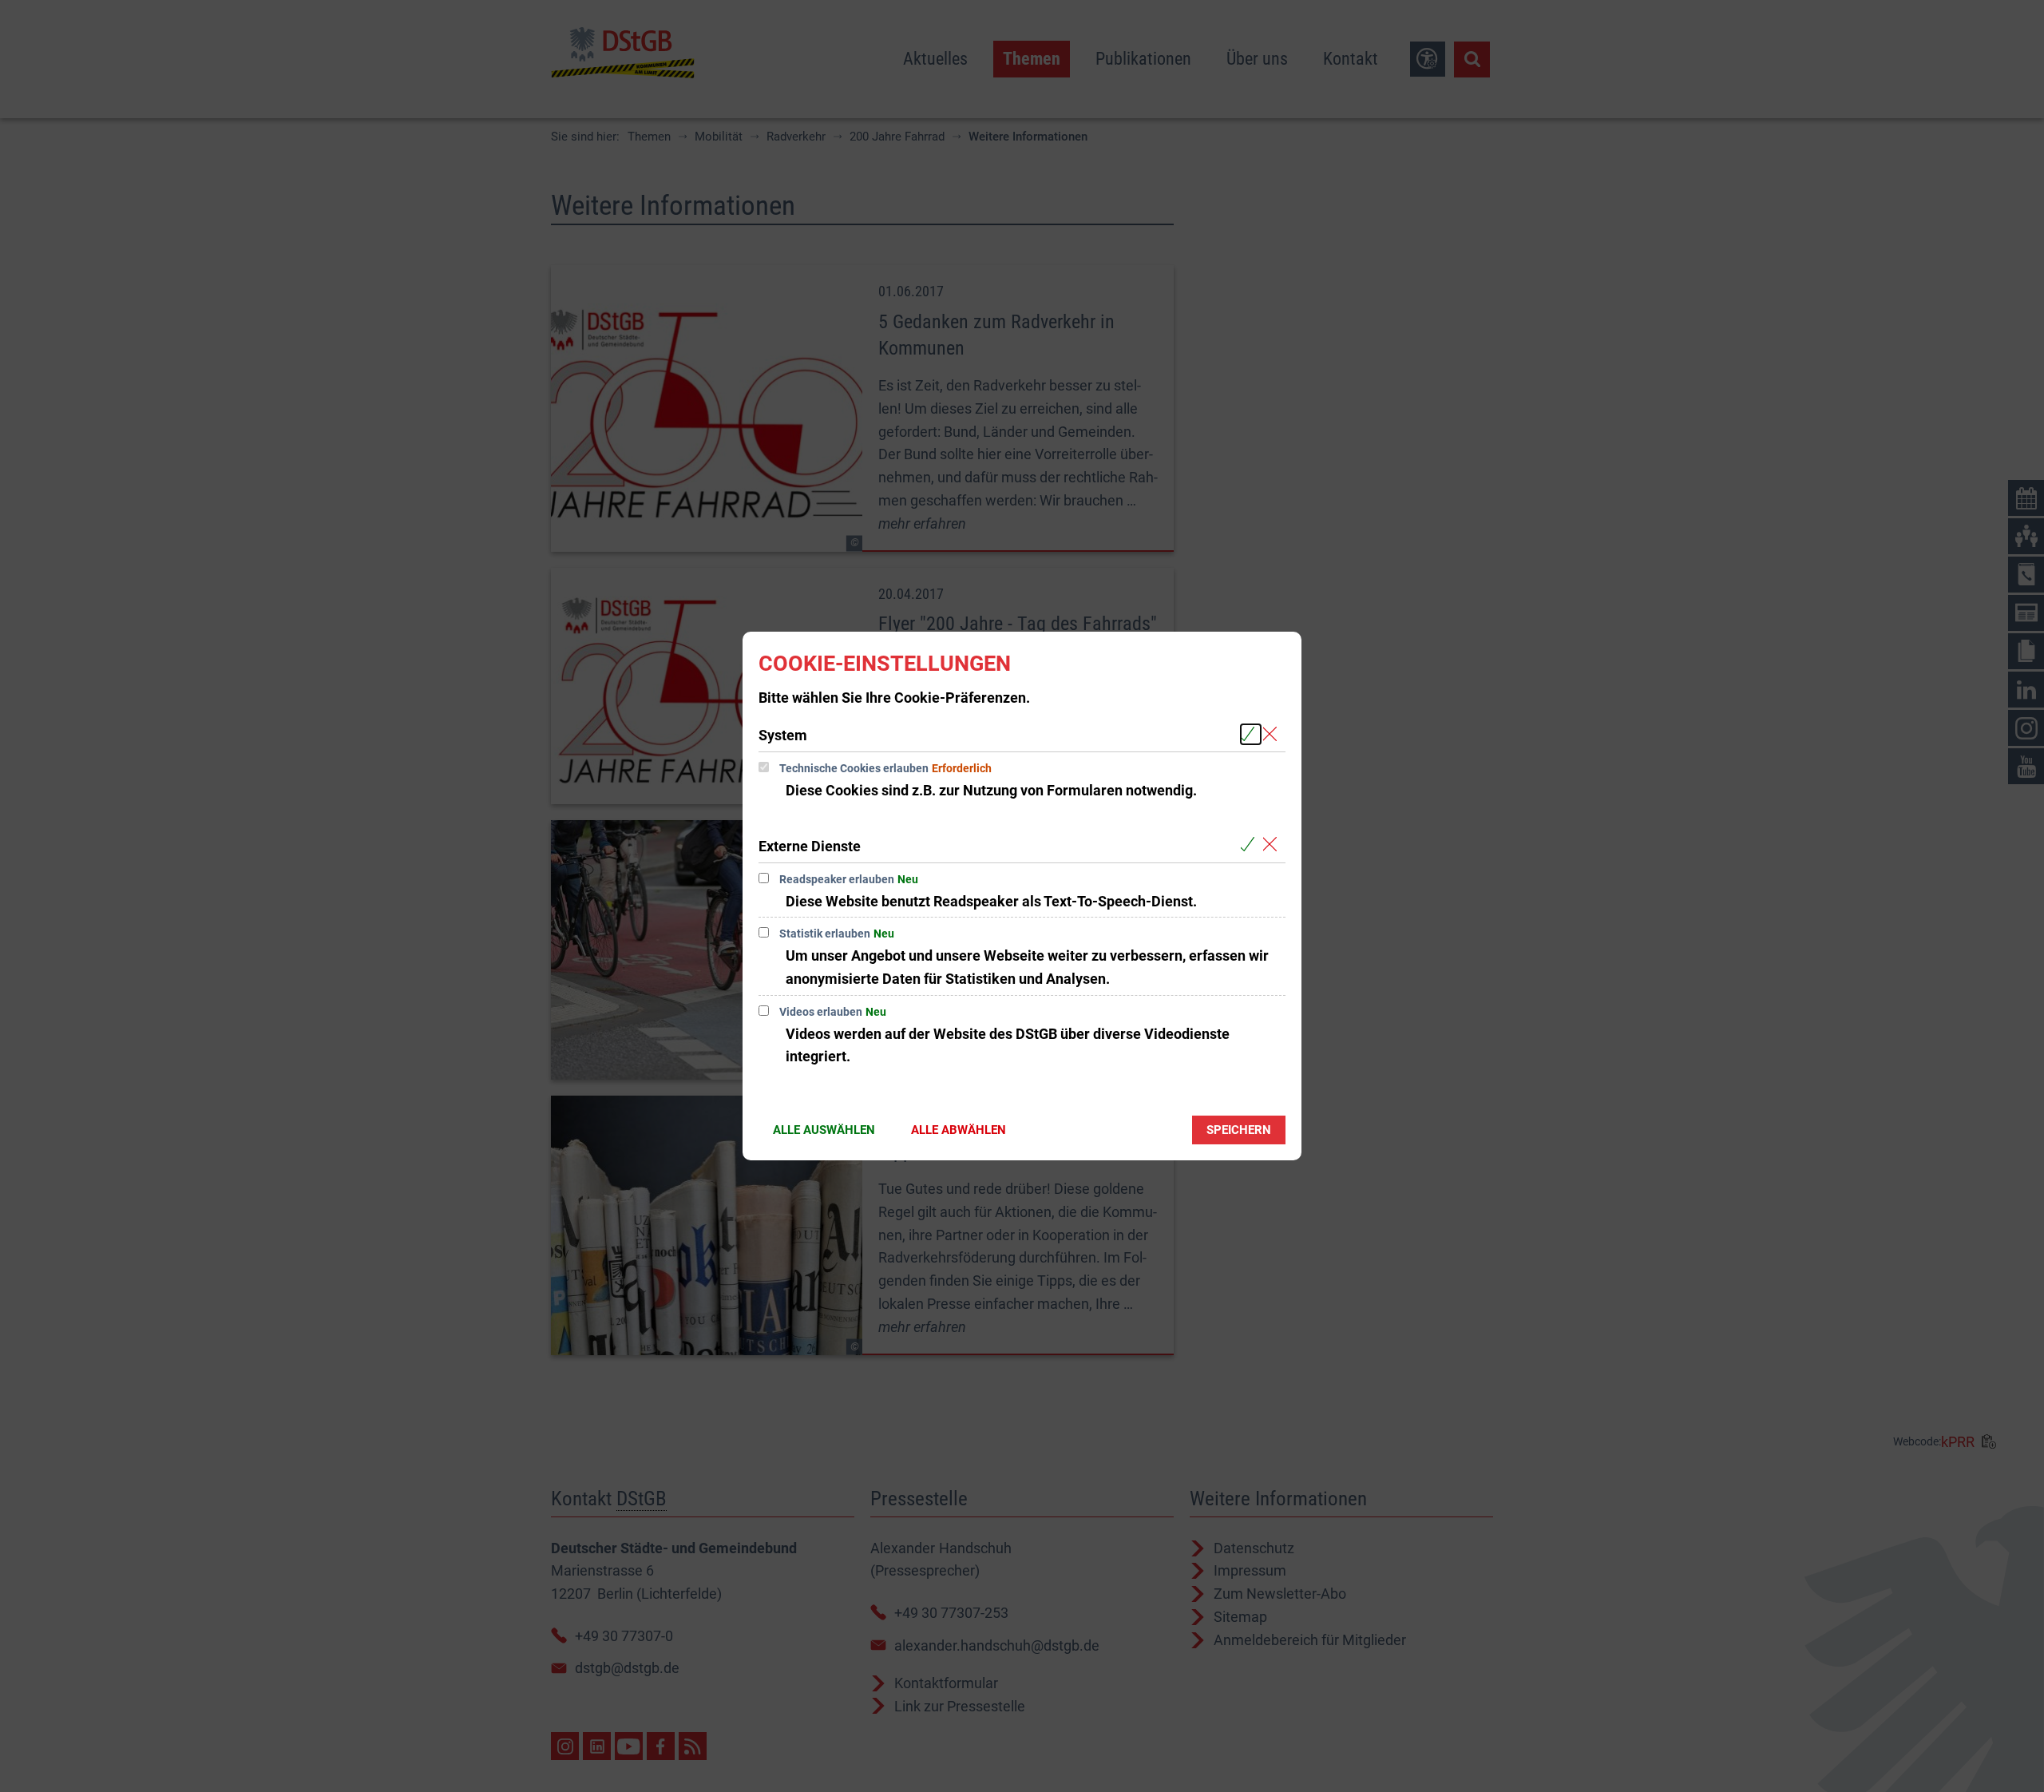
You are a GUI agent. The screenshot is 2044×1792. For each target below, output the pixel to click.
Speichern (1239, 1130)
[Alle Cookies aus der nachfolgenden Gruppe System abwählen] (1273, 734)
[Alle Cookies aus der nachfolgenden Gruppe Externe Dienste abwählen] (1273, 845)
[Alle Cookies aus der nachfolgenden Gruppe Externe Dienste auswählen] (1251, 845)
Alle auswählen (824, 1130)
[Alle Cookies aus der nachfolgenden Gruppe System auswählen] (1251, 734)
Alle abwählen (959, 1130)
